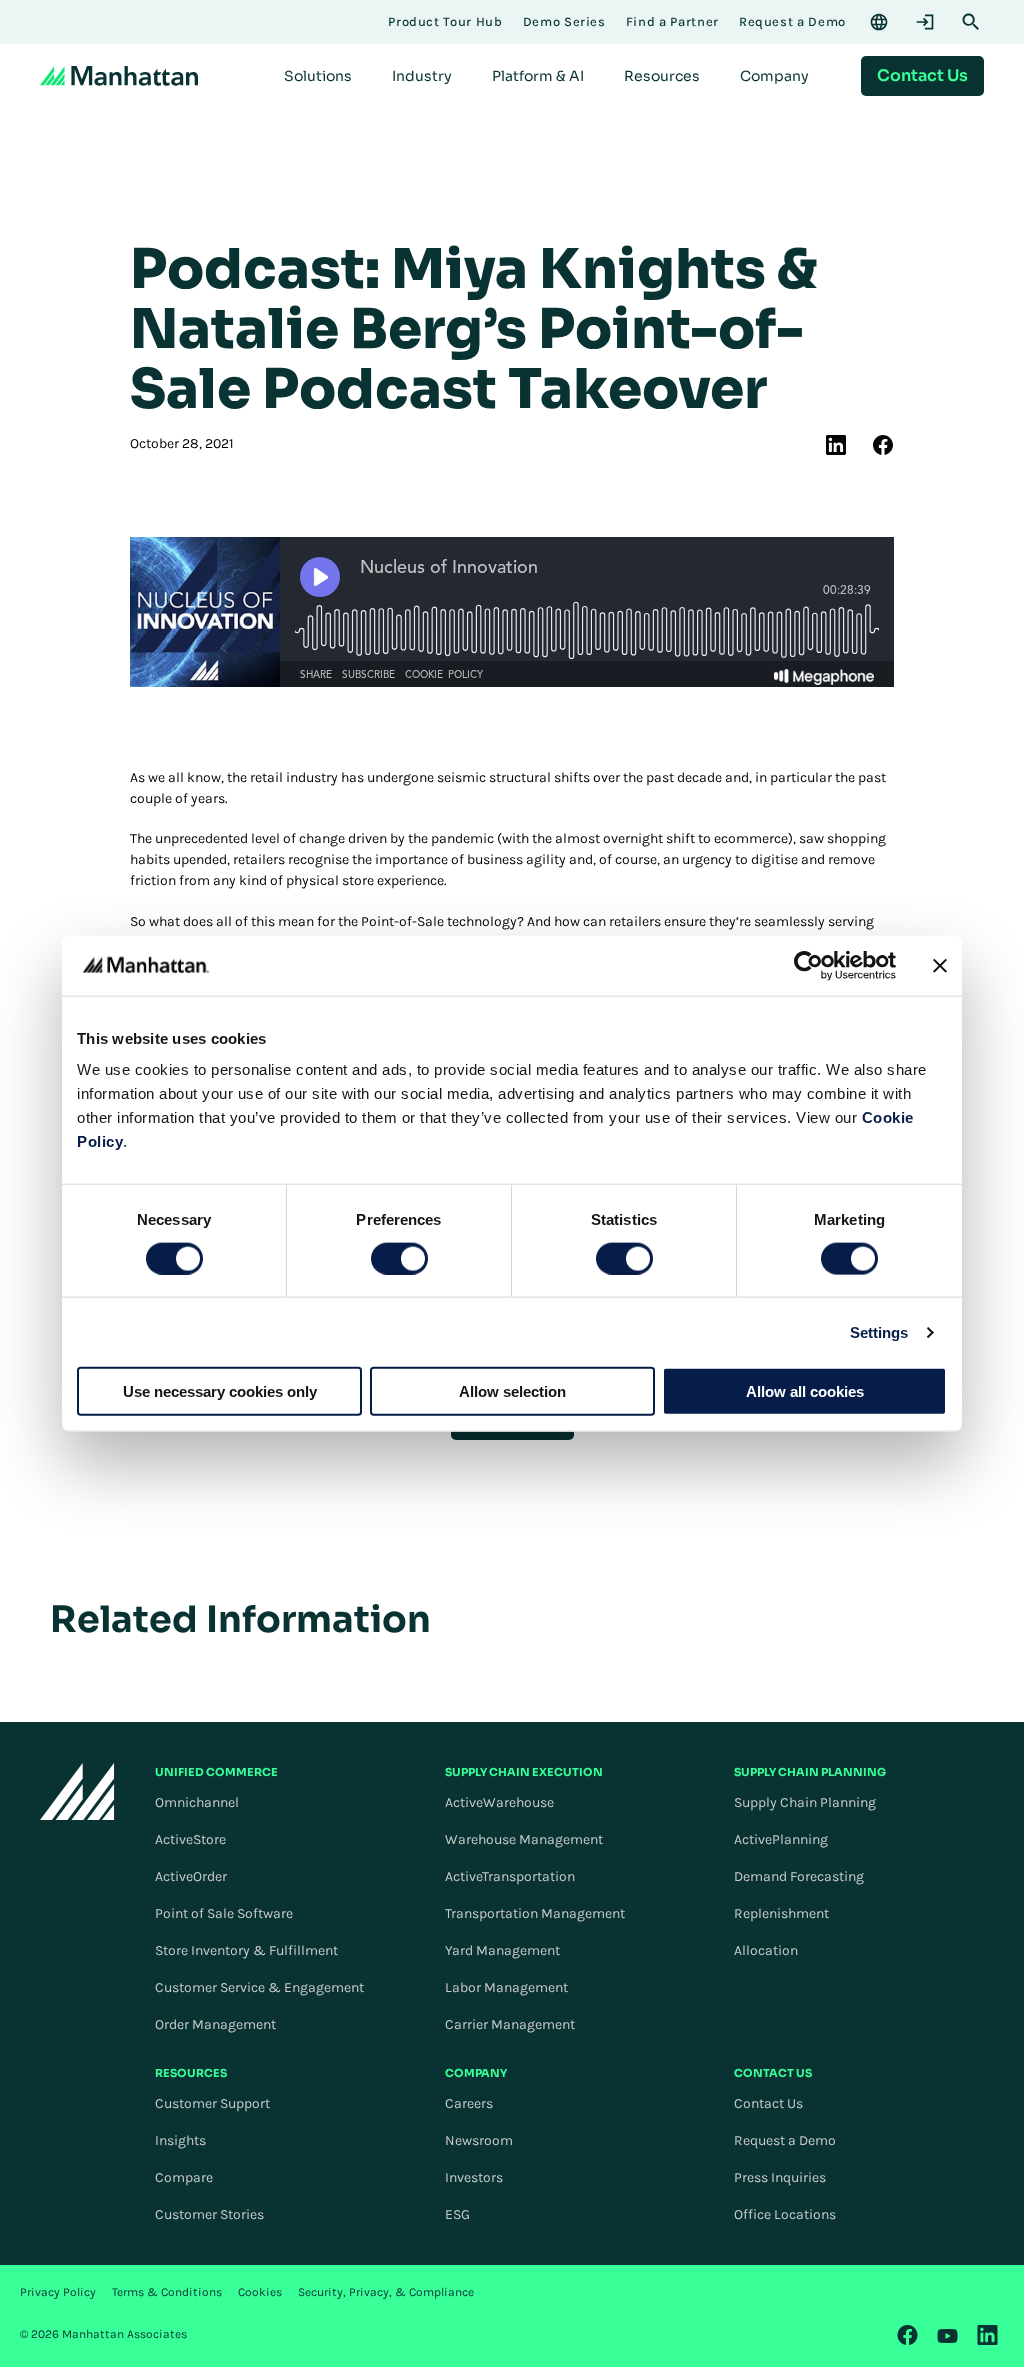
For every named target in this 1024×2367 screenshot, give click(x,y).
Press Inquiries (780, 2177)
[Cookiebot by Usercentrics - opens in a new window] (808, 965)
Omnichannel (197, 1802)
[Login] (925, 22)
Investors (474, 2177)
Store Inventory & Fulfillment (246, 1950)
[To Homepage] (77, 1791)
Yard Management (502, 1950)
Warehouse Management (524, 1839)
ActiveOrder (191, 1876)
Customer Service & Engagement (259, 1987)
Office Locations (785, 2214)
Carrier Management (510, 2024)
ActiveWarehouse (499, 1802)
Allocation (766, 1950)
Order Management (215, 2024)
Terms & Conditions (167, 2292)
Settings (879, 1331)
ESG (457, 2214)
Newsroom (479, 2140)
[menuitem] (318, 76)
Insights (180, 2140)
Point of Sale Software (224, 1913)
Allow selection (512, 1391)
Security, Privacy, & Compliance (386, 2292)
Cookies (260, 2292)
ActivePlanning (781, 1839)
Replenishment (781, 1913)
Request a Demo (785, 2140)
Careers (469, 2103)
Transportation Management (535, 1913)
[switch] (399, 1258)
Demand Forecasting (799, 1876)
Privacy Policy (58, 2292)
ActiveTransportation (510, 1876)
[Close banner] (940, 965)
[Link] (908, 2335)
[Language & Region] (879, 22)
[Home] (119, 76)
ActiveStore (190, 1839)
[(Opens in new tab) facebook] (883, 445)
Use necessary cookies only (220, 1391)
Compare (184, 2177)
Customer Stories (209, 2214)
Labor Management (506, 1987)
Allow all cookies (805, 1391)
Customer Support (212, 2103)
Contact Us (768, 2103)
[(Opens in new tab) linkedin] (836, 445)
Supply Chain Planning (805, 1802)
